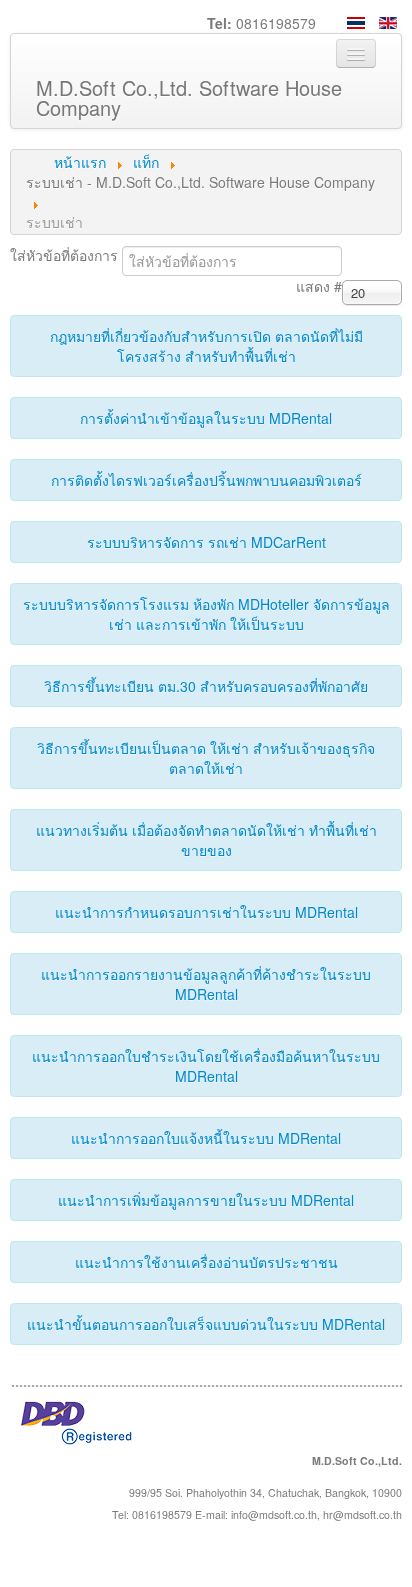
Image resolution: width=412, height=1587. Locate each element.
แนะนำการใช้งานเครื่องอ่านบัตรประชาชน (206, 1262)
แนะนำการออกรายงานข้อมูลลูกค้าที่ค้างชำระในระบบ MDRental (206, 984)
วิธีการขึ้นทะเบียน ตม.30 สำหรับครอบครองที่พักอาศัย (206, 686)
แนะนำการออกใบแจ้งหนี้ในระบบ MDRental (206, 1138)
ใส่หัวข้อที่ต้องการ (66, 255)
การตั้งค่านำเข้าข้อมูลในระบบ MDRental (206, 418)
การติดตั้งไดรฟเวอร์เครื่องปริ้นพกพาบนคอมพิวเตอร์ (206, 480)
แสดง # (319, 286)
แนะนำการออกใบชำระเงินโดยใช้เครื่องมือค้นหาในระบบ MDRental (206, 1066)
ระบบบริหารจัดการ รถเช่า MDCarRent (206, 542)
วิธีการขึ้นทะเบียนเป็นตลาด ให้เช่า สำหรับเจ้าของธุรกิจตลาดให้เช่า (206, 758)
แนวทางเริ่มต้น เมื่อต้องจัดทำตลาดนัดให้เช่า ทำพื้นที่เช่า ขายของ (206, 840)
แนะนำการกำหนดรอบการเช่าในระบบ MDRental (206, 912)
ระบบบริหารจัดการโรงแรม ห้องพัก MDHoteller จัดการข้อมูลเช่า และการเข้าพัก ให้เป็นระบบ (206, 614)
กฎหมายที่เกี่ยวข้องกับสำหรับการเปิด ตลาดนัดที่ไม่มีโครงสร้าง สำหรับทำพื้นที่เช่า (206, 346)
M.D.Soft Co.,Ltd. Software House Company (189, 97)
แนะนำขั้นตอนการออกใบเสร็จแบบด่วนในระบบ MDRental (206, 1324)
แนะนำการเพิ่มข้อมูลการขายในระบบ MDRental (206, 1200)
